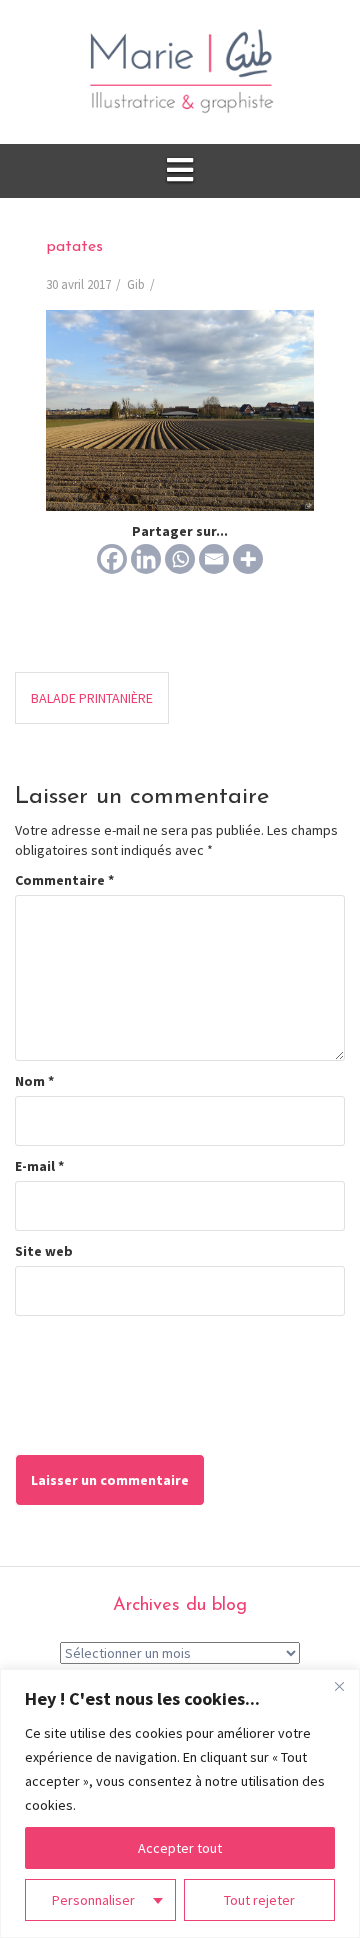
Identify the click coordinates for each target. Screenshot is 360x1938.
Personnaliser (93, 1900)
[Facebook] (112, 559)
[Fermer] (339, 1686)
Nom (34, 1081)
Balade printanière (92, 698)
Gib (136, 284)
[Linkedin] (146, 559)
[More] (248, 559)
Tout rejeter (259, 1900)
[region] (180, 1803)
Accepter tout (180, 1848)
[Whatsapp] (180, 559)
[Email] (214, 559)
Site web (44, 1251)
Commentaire (64, 880)
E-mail (39, 1166)
